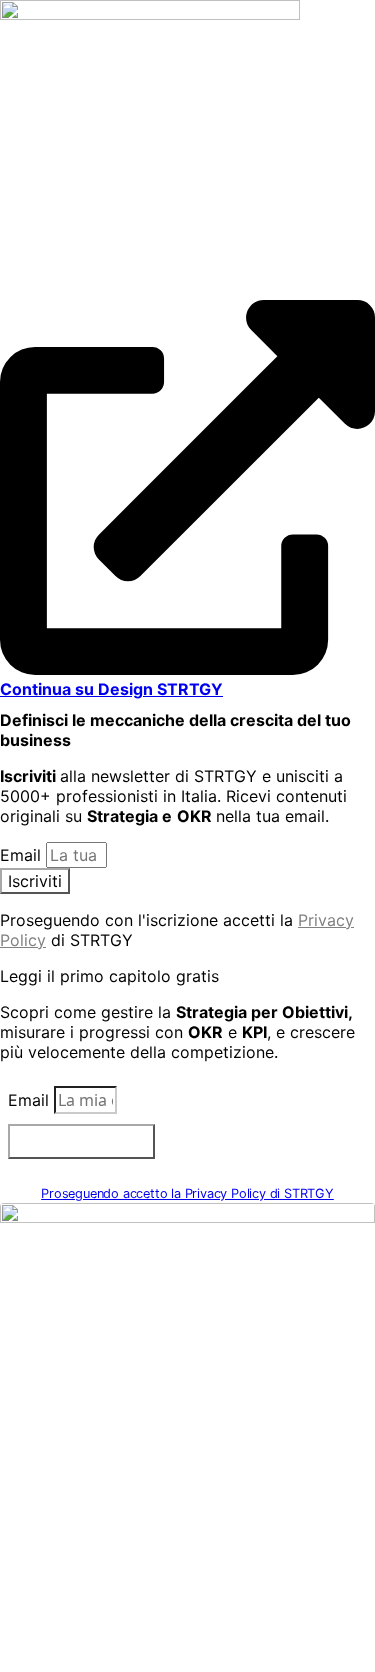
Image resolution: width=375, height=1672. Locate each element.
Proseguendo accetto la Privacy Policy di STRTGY (187, 1193)
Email (23, 855)
